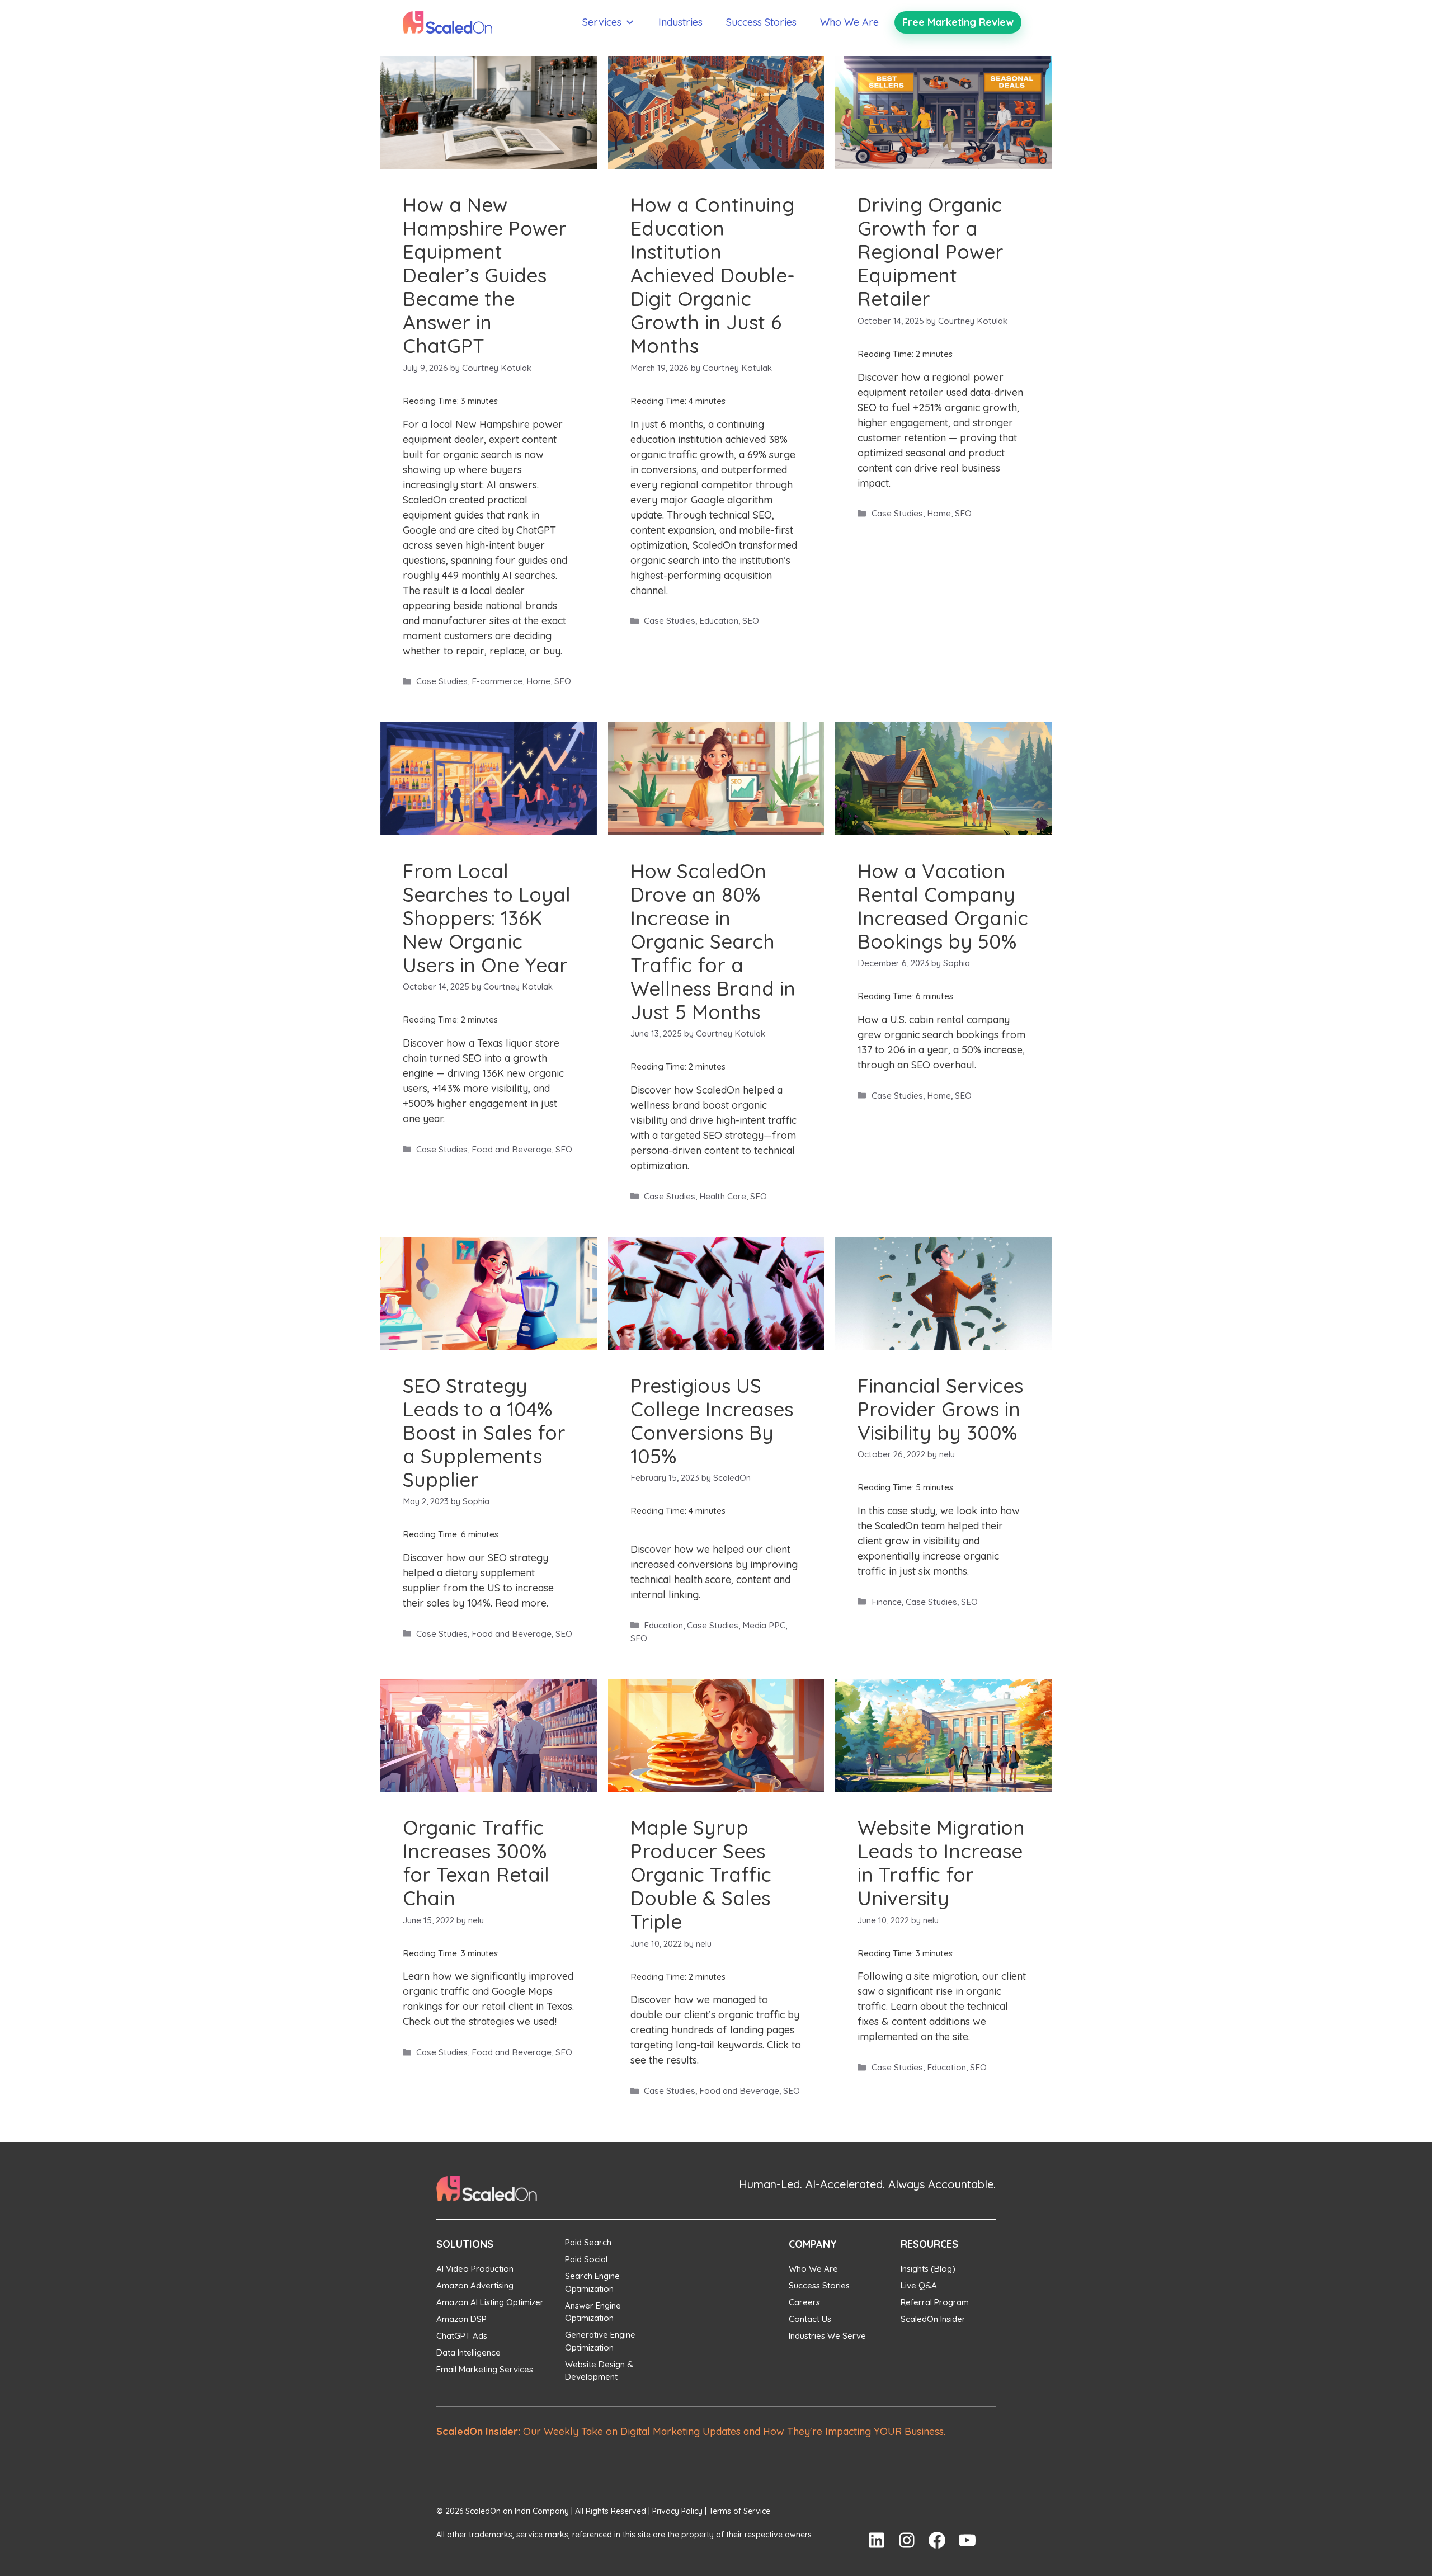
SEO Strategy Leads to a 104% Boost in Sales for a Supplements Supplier (484, 1433)
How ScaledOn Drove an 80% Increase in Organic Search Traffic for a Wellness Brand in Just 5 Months (713, 941)
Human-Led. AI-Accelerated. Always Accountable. (867, 2184)
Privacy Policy (677, 2511)
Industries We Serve (827, 2336)
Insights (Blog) (928, 2269)
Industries (680, 22)
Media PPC (764, 1625)
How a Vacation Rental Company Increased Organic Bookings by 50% (943, 906)
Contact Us (810, 2319)
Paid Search (588, 2242)
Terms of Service (739, 2511)
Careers (804, 2302)
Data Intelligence (468, 2353)
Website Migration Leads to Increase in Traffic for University (941, 1863)
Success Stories (761, 22)
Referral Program (935, 2302)
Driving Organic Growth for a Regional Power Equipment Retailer (931, 252)
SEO (563, 681)
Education (719, 621)
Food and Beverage (512, 1149)
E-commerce (497, 681)
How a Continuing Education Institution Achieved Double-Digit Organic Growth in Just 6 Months (713, 275)
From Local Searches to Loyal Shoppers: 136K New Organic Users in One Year (487, 918)
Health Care (723, 1196)
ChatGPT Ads (462, 2336)
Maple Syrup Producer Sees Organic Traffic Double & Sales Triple (701, 1875)
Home (538, 681)
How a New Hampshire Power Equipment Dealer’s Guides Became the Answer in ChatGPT (485, 275)
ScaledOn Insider (933, 2319)
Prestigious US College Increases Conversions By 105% (712, 1421)
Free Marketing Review (958, 22)
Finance (887, 1602)
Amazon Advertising (475, 2285)
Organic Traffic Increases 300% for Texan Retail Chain (476, 1863)
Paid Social (586, 2259)
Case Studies (442, 681)
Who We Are (849, 22)
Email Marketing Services (485, 2369)
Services (602, 22)
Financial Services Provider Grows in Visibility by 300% (940, 1409)
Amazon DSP (461, 2319)
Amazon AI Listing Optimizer (490, 2302)
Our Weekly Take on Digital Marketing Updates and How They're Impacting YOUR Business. (691, 2431)
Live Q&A (919, 2285)
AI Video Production (475, 2269)
